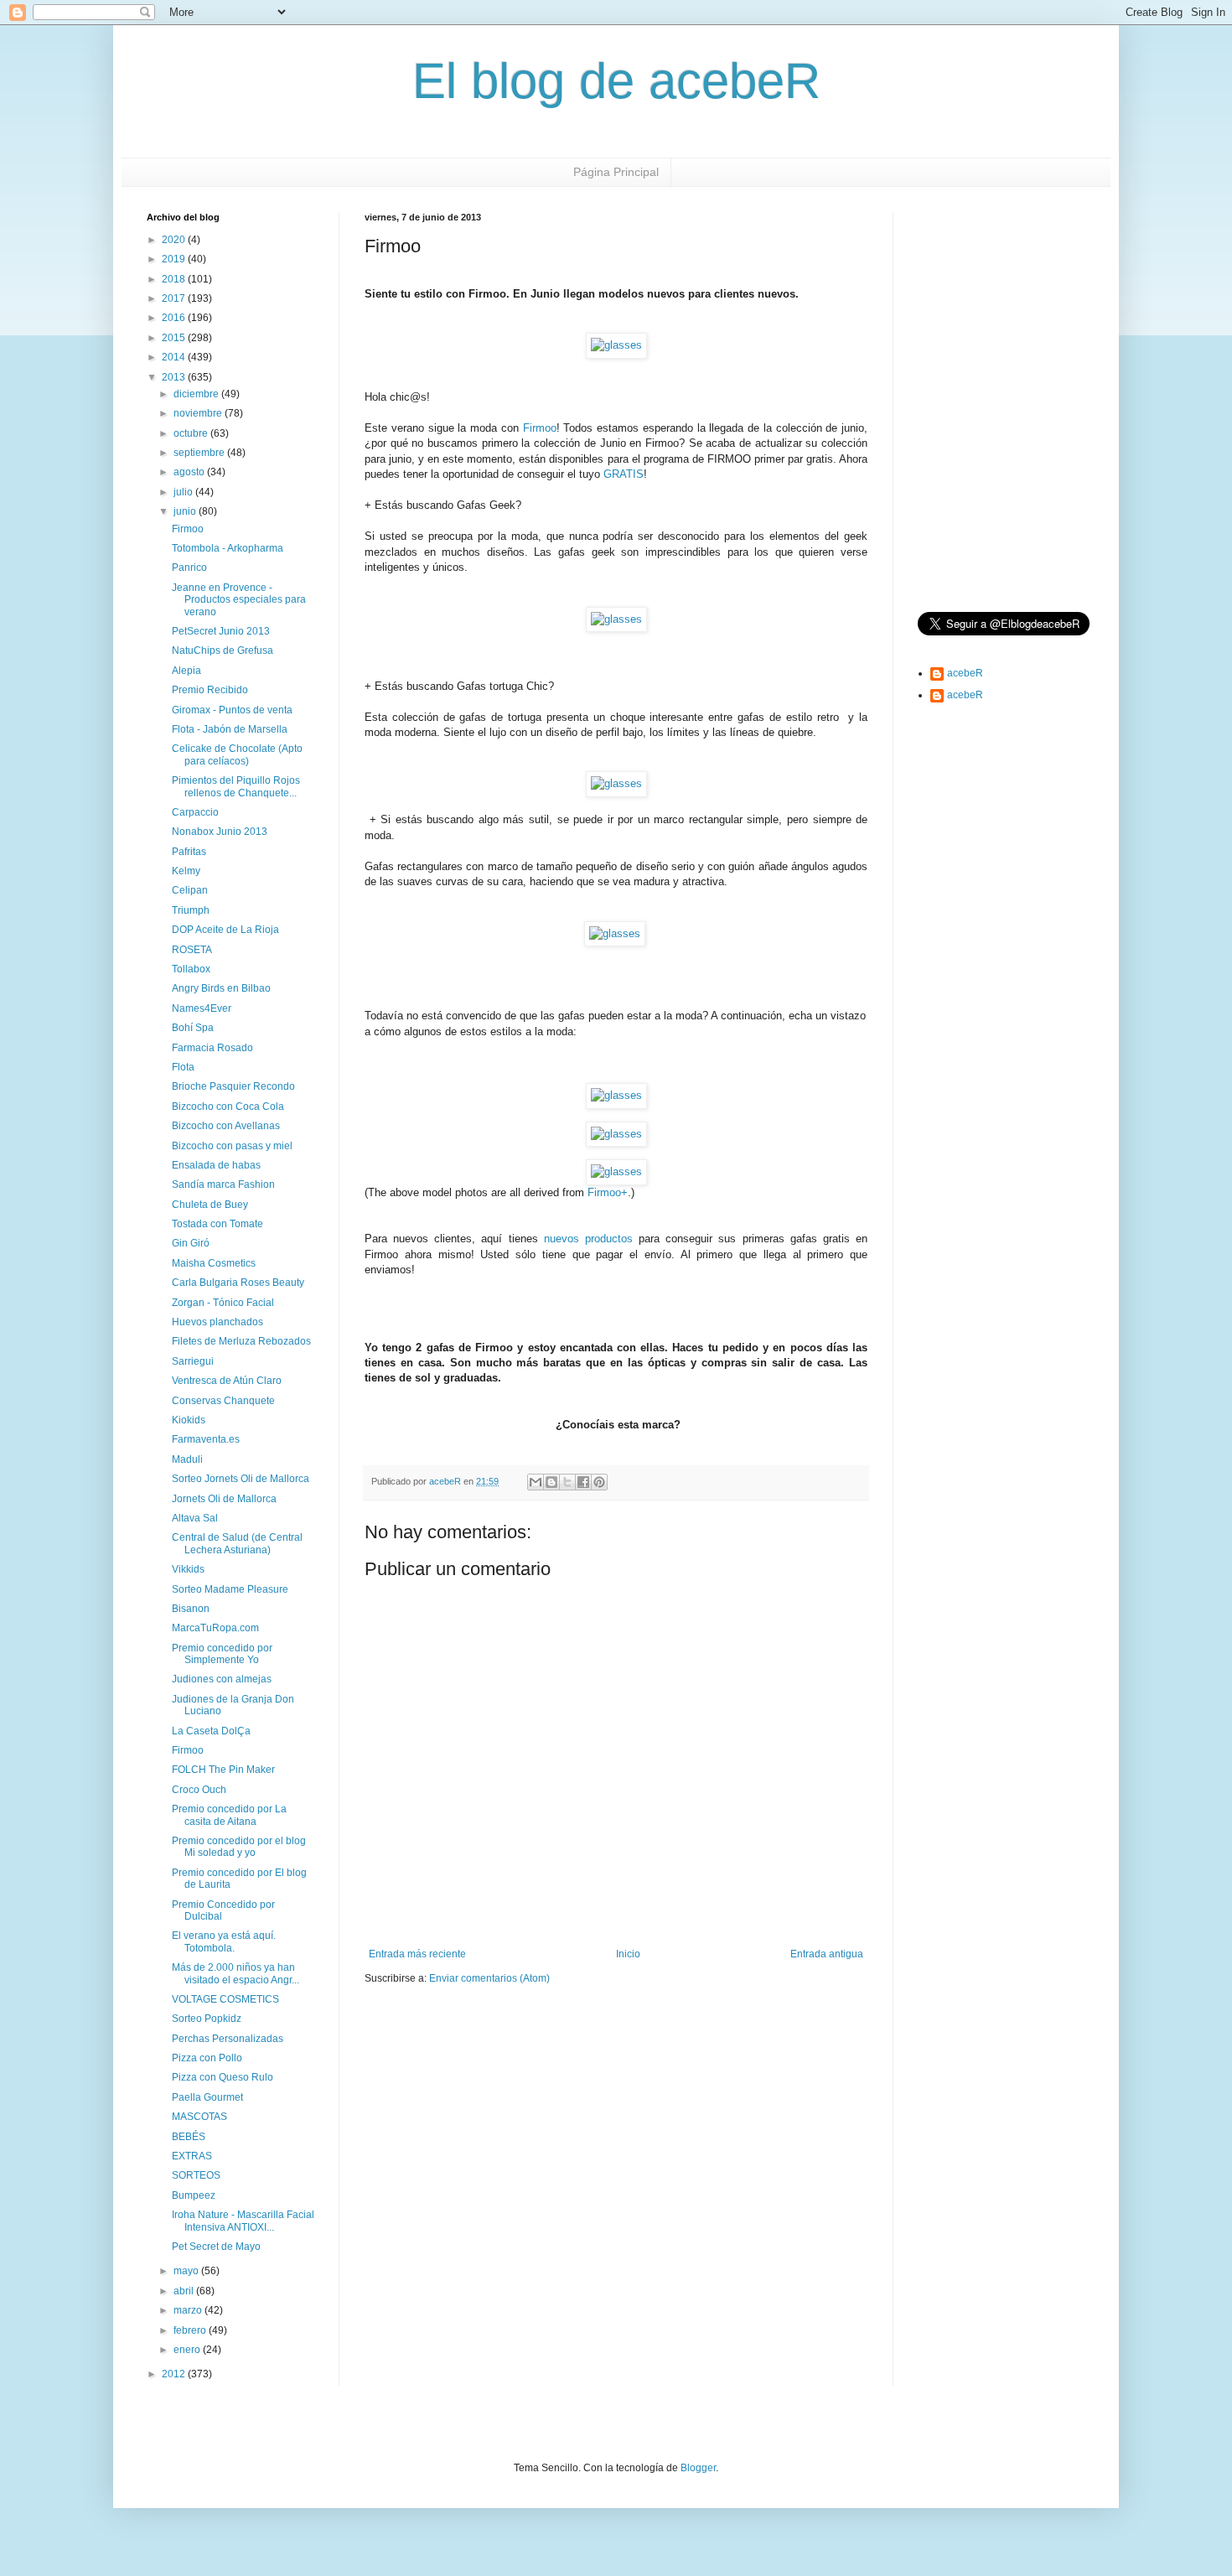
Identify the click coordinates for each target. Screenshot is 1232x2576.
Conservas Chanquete (223, 1401)
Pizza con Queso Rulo (223, 2077)
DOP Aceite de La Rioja (225, 930)
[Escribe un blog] (551, 1482)
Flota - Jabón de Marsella (230, 729)
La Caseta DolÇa (211, 1731)
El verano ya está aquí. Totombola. (224, 1941)
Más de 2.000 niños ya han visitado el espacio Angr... (236, 1973)
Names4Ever (202, 1008)
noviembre (199, 413)
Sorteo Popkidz (207, 2019)
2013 (175, 377)
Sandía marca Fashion (223, 1184)
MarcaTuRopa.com (215, 1628)
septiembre (200, 453)
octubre (192, 433)
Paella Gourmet (207, 2097)
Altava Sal (195, 1518)
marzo (189, 2310)
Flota (183, 1067)
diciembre (197, 394)
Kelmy (186, 871)
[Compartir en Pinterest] (599, 1482)
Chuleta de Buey (210, 1205)
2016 (175, 318)
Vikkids (188, 1569)
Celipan (190, 890)
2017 (175, 298)
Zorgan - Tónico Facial (223, 1303)
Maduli (187, 1459)
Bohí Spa (193, 1028)
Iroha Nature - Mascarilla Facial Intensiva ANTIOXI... (243, 2221)
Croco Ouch (199, 1790)
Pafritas (189, 852)
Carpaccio (195, 812)
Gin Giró (191, 1243)
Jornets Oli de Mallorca (224, 1499)
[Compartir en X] (567, 1482)
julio (184, 492)
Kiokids (189, 1420)
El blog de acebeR (616, 81)
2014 (175, 357)
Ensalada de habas (216, 1165)
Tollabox (191, 969)
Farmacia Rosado (212, 1048)
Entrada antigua (827, 1954)
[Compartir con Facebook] (583, 1482)
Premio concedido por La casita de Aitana (229, 1815)
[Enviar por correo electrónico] (536, 1482)
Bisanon (191, 1609)
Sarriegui (193, 1361)
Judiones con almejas (222, 1679)
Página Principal (616, 172)
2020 (175, 240)
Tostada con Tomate (217, 1224)
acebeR (965, 673)
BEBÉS (189, 2137)
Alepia (186, 671)
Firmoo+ (608, 1192)
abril (185, 2291)
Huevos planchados (217, 1322)
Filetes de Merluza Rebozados (241, 1341)
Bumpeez (194, 2195)
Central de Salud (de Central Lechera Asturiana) (237, 1543)
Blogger (698, 2468)
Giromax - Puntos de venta (232, 710)
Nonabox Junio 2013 (220, 832)
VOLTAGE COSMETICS (225, 1999)
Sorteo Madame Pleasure (230, 1589)
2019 (175, 259)
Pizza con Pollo (207, 2058)
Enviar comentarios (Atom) (489, 1978)
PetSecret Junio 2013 (221, 631)
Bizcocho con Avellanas (226, 1126)
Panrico (189, 568)
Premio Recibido (210, 690)
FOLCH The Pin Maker (223, 1770)
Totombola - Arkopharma (228, 548)
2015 (175, 338)
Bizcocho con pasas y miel (232, 1146)
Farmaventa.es (206, 1439)
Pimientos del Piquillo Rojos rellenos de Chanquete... (236, 786)
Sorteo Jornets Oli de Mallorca (241, 1479)
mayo (187, 2271)
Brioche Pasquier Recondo (233, 1086)
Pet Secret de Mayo (216, 2247)
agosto (190, 472)
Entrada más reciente (417, 1954)
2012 (175, 2374)
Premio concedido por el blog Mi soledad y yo (239, 1847)
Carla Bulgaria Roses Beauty (238, 1283)
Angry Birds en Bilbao (221, 988)
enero (188, 2350)
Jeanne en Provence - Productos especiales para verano (239, 600)
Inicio (628, 1954)
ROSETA (192, 950)
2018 (175, 279)
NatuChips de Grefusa (223, 650)
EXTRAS (192, 2156)
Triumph (191, 910)
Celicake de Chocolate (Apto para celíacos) (237, 754)
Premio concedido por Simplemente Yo (222, 1654)
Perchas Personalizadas (228, 2039)
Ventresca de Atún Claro (227, 1381)
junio (186, 511)
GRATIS (624, 474)
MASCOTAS (199, 2117)
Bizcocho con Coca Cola (228, 1107)
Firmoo (188, 529)
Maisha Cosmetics (214, 1263)
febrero (191, 2330)
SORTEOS (196, 2175)
